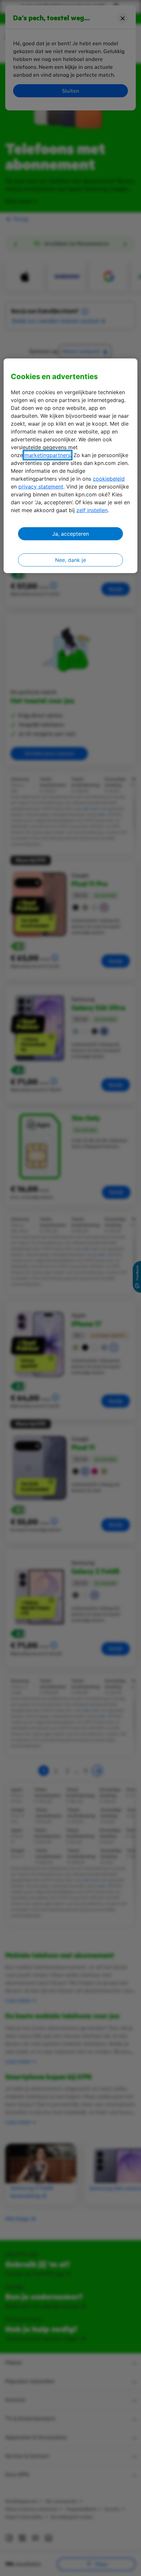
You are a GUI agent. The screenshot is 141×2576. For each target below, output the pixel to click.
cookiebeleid (109, 479)
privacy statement (41, 487)
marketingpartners (48, 455)
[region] (71, 466)
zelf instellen (92, 510)
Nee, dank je (70, 560)
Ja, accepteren (70, 534)
